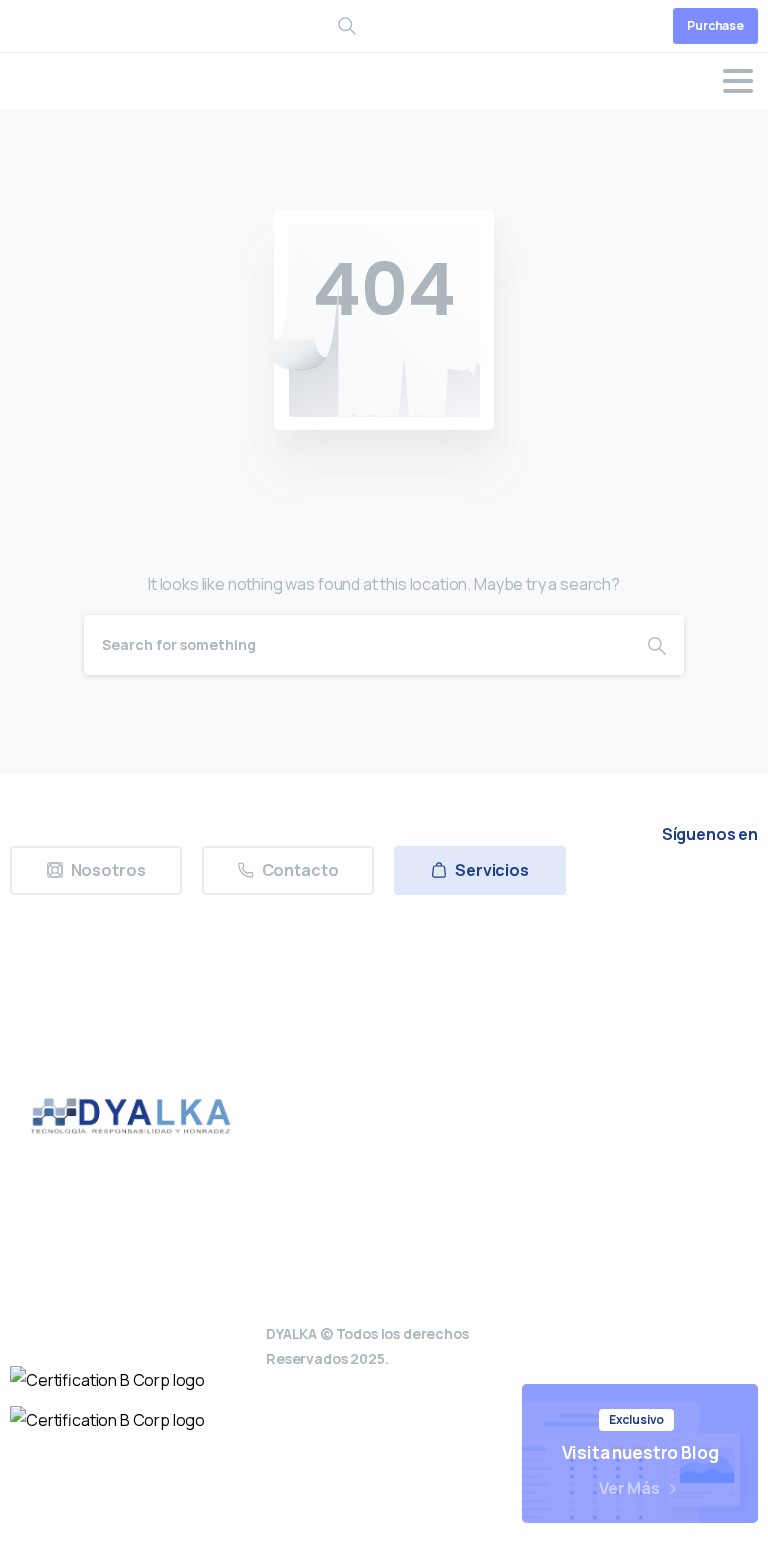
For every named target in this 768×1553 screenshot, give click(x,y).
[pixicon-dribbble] (689, 922)
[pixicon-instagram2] (689, 890)
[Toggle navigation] (738, 81)
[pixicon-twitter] (643, 890)
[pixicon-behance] (735, 922)
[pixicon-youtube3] (735, 890)
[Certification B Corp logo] (107, 1380)
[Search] (657, 645)
